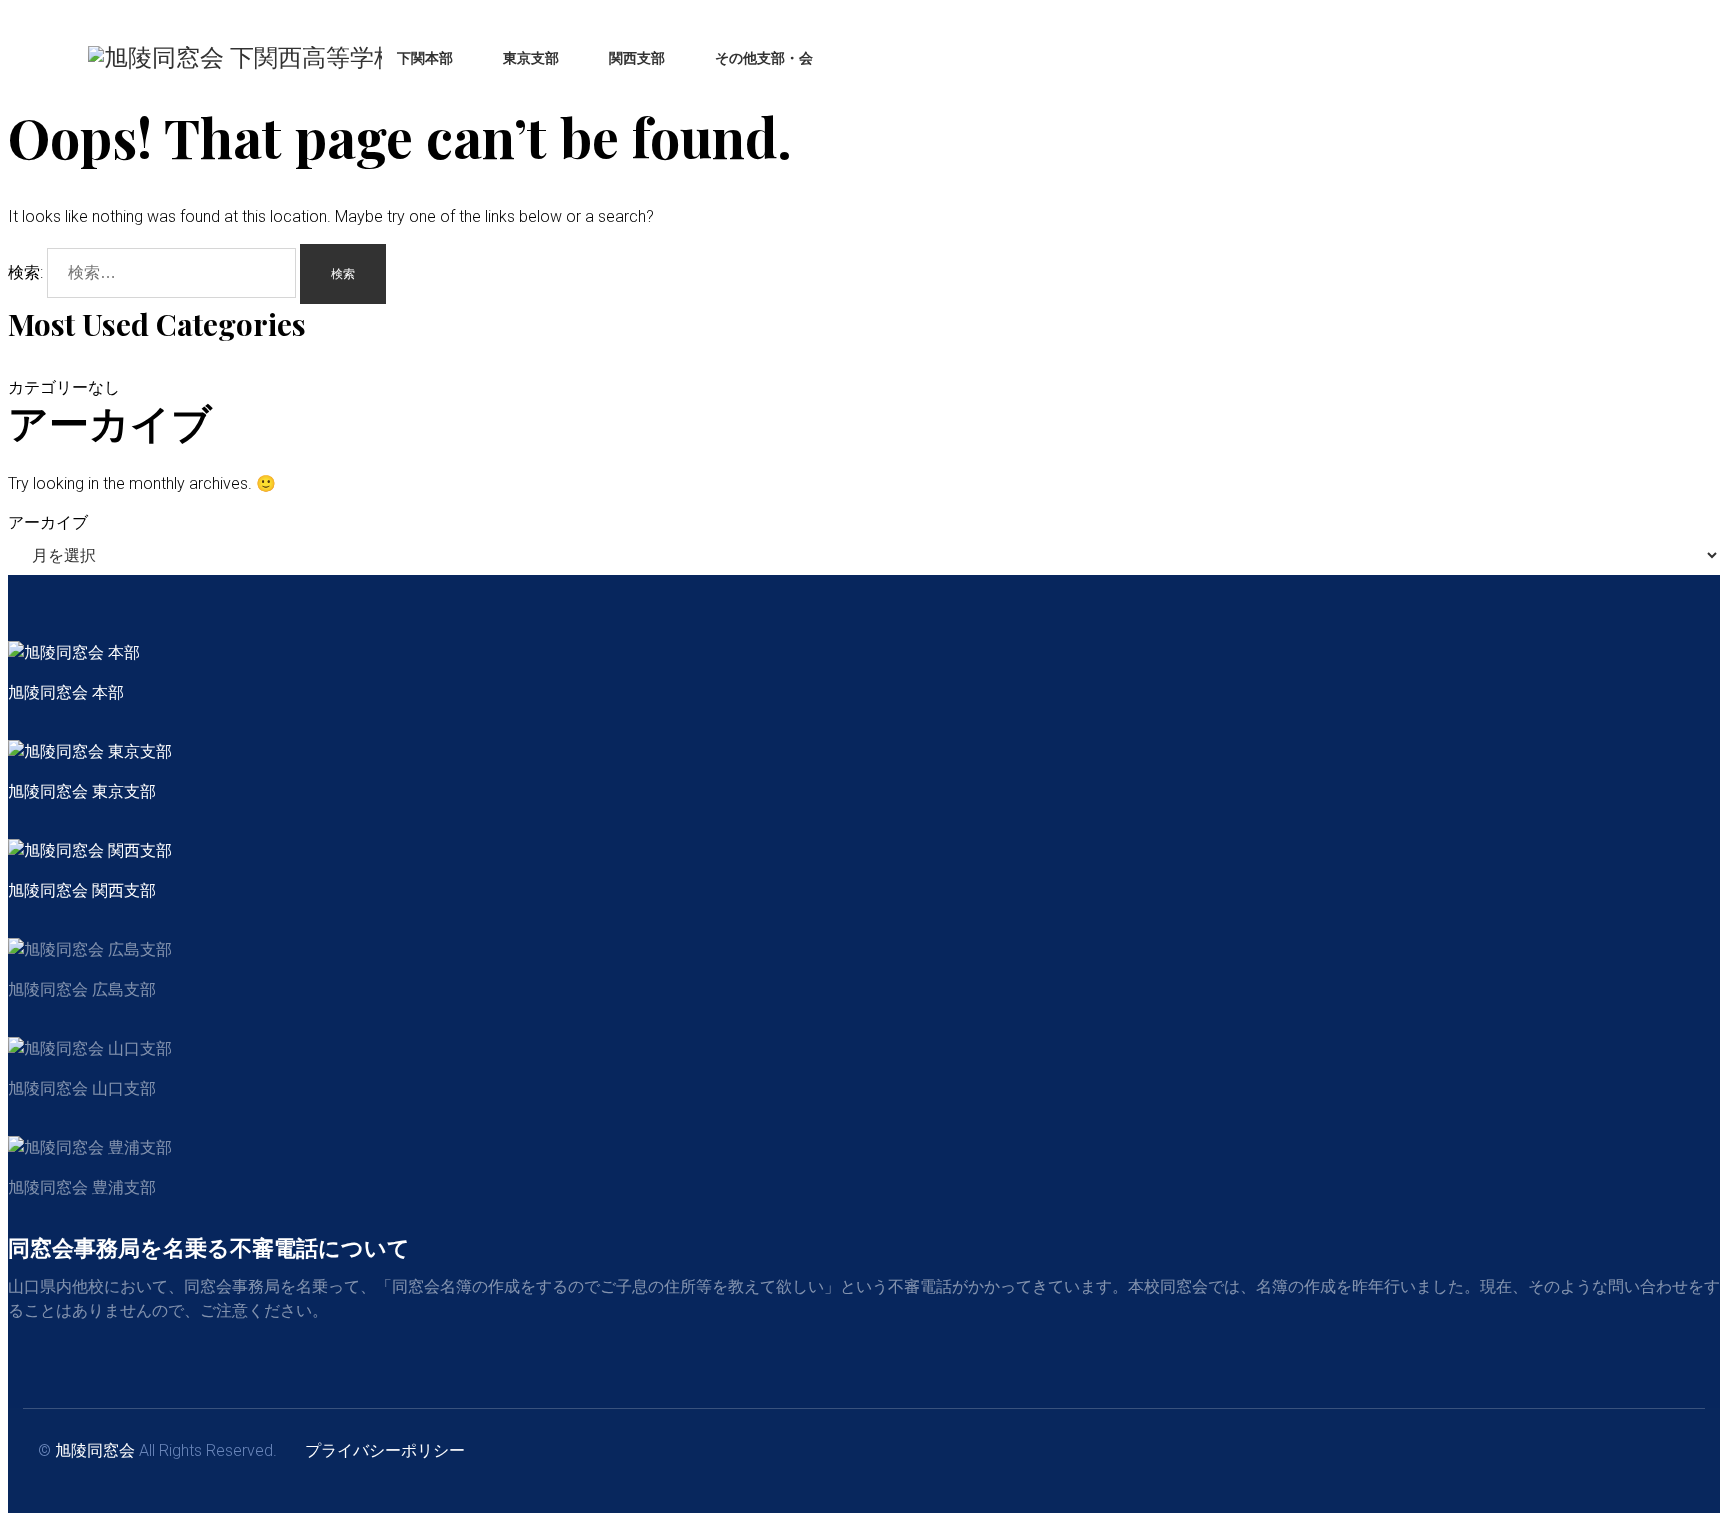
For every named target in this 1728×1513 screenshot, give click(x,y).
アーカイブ (48, 522)
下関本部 (425, 58)
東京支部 (531, 58)
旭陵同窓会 (95, 1450)
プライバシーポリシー (385, 1450)
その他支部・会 (764, 58)
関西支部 (637, 58)
